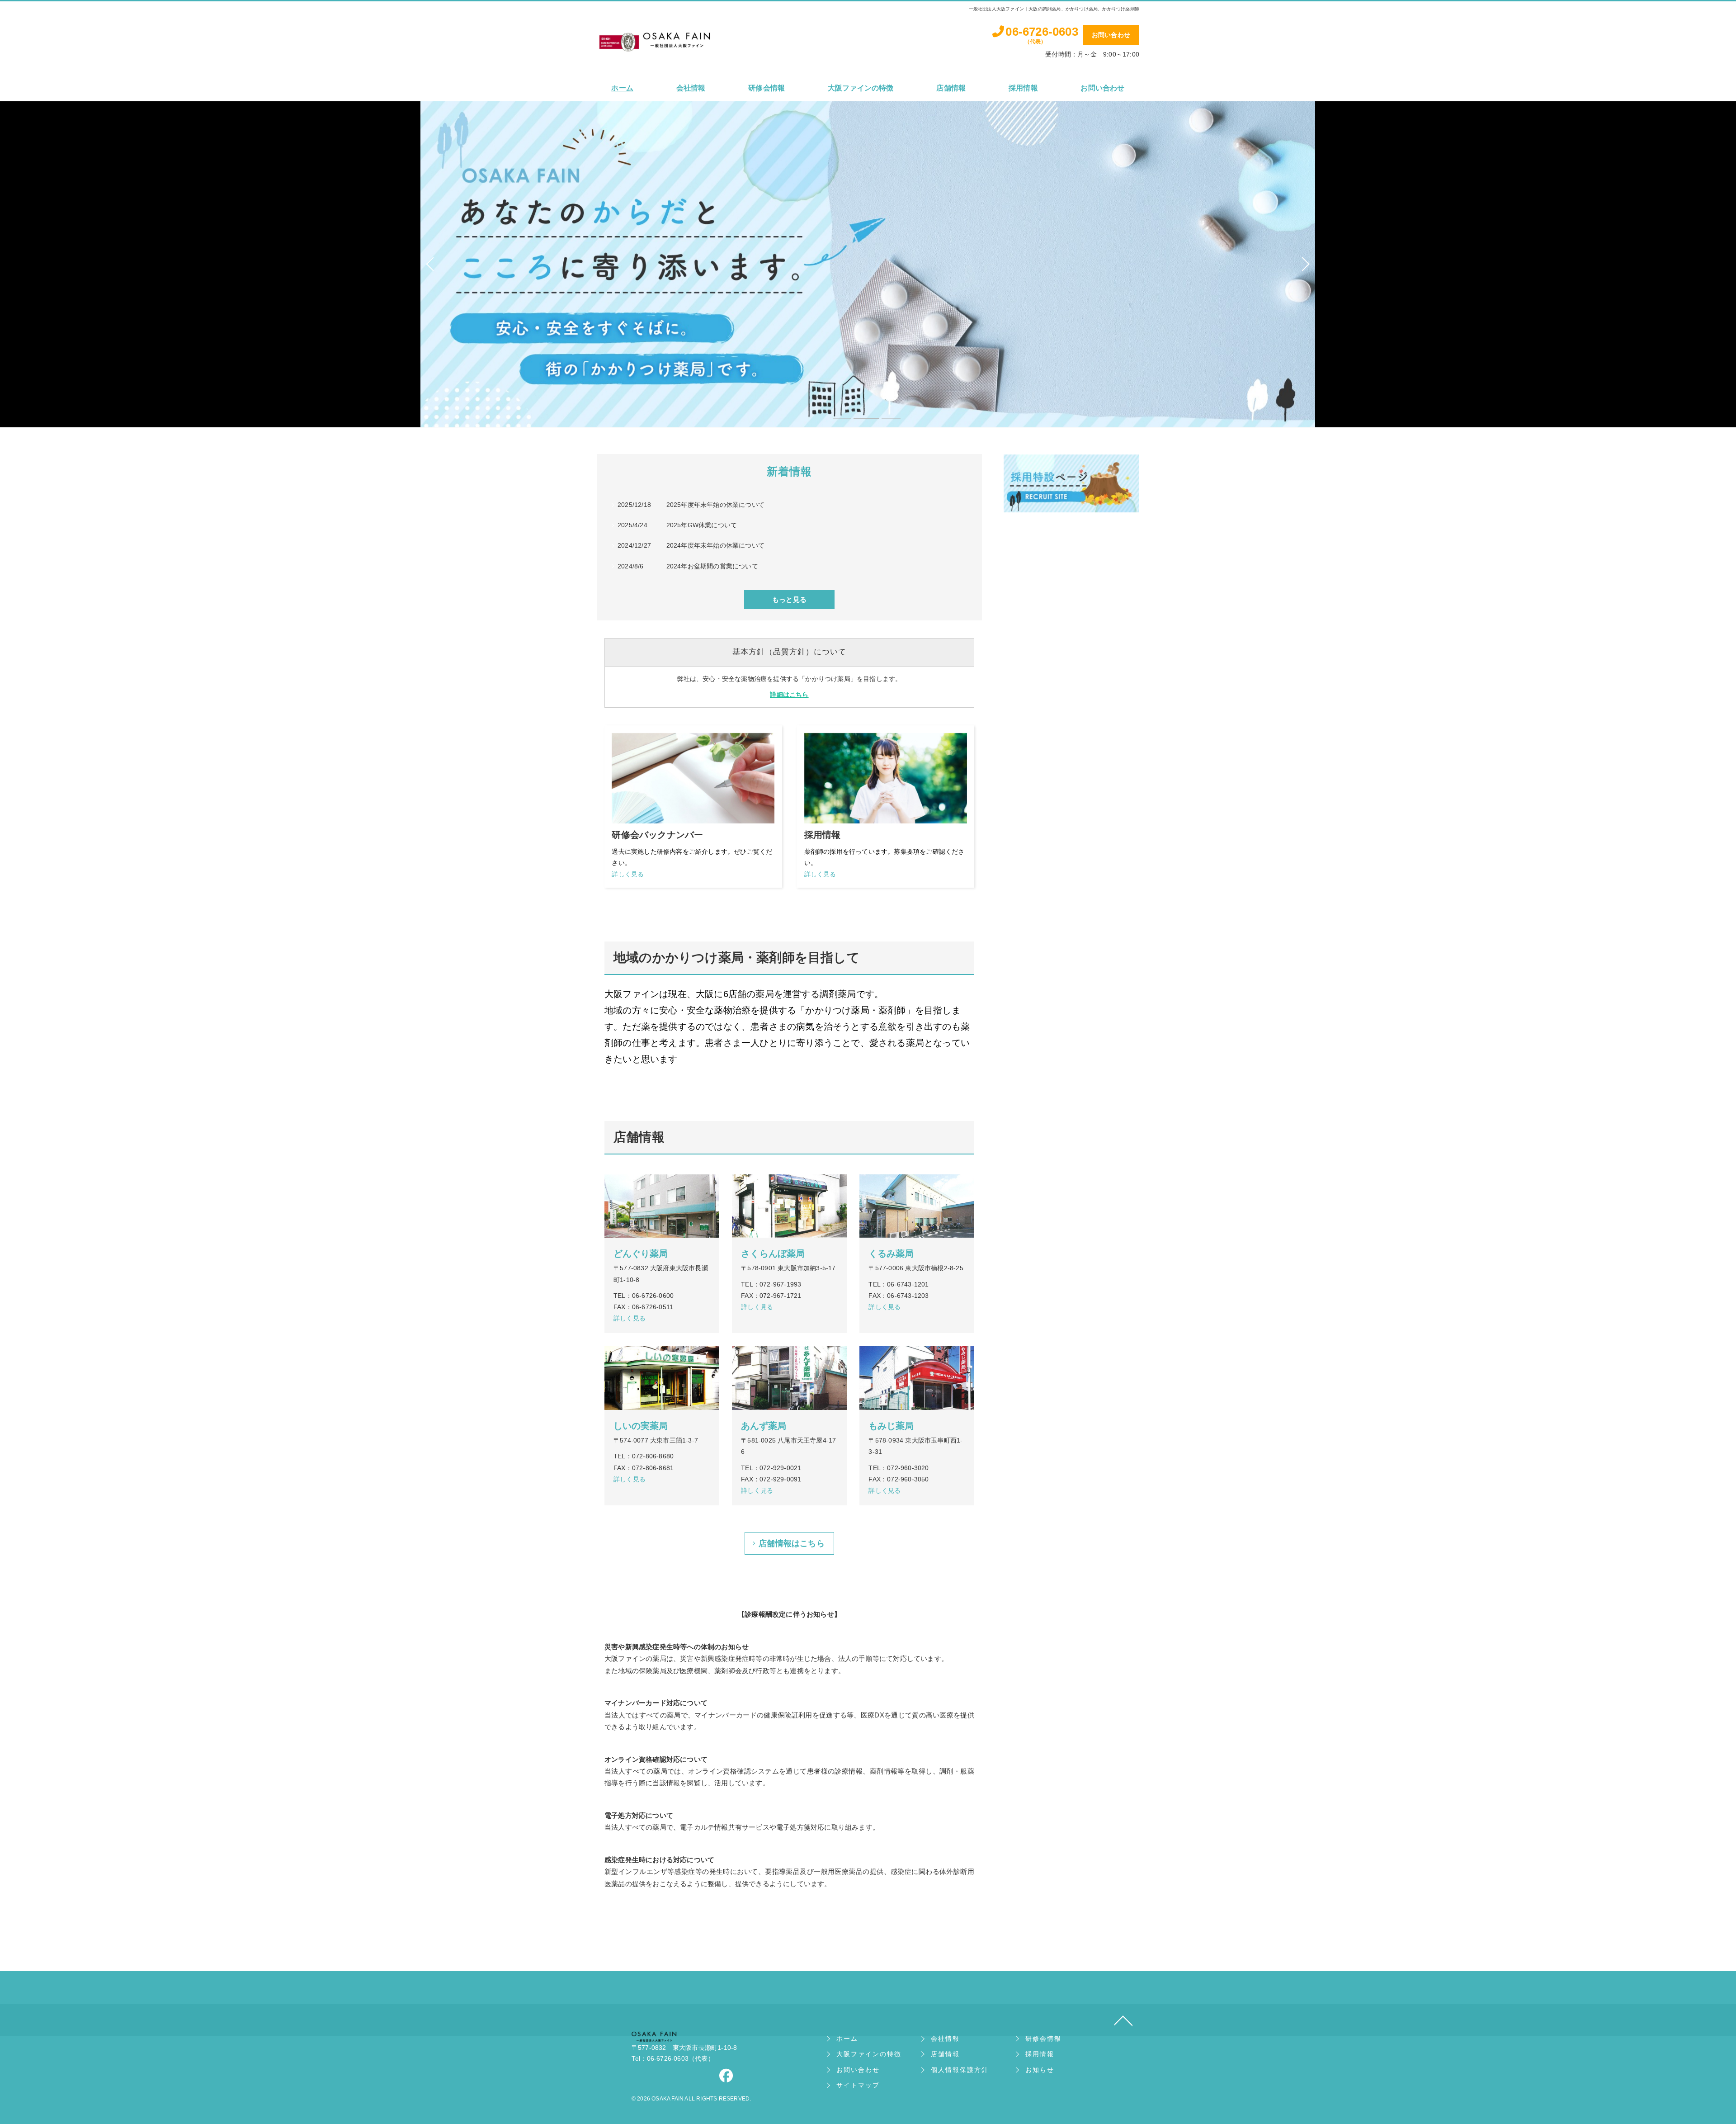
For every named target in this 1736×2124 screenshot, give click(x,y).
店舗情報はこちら (792, 1543)
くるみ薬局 (891, 1254)
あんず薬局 (764, 1426)
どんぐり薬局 (641, 1254)
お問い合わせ (1111, 35)
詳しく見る (692, 863)
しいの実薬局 (641, 1426)
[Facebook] (726, 2078)
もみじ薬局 (891, 1426)
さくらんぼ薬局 (773, 1254)
